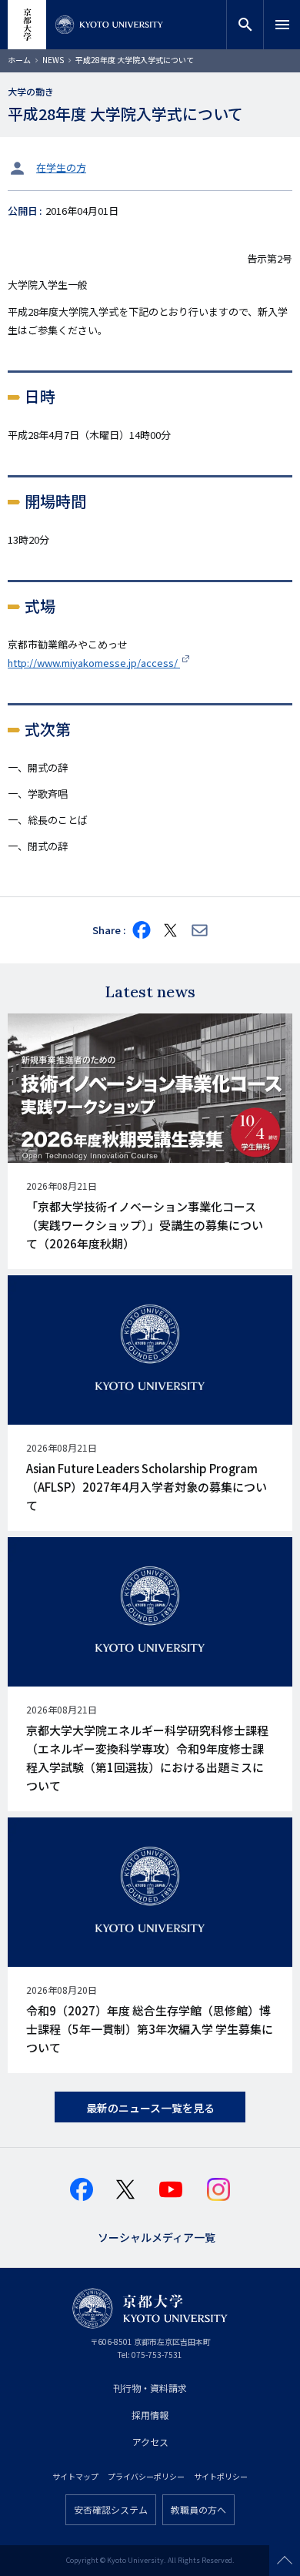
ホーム (19, 60)
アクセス (150, 2442)
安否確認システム (111, 2509)
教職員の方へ (198, 2509)
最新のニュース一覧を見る (150, 2108)
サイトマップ (75, 2476)
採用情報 (150, 2415)
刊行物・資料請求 (150, 2388)
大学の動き (31, 91)
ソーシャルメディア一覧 (157, 2236)
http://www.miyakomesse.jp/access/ (94, 663)
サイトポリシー (221, 2476)
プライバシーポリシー (146, 2476)
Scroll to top (285, 2561)
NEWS (53, 60)
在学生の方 (61, 167)
